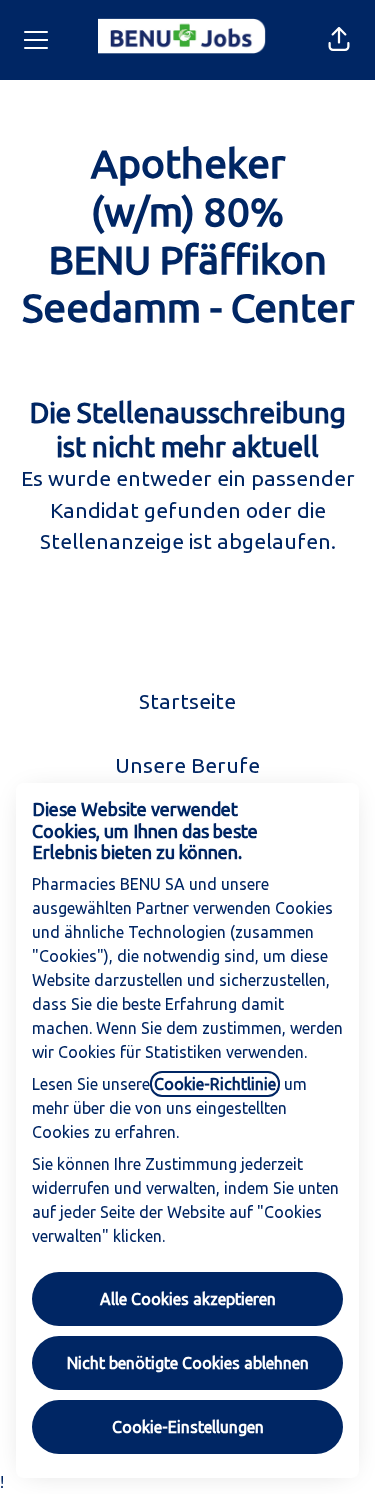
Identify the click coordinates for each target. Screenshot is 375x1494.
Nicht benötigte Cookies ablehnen (188, 1363)
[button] (339, 40)
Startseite (187, 701)
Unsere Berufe (187, 765)
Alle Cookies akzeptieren (188, 1299)
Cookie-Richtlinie (215, 1084)
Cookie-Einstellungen (188, 1427)
